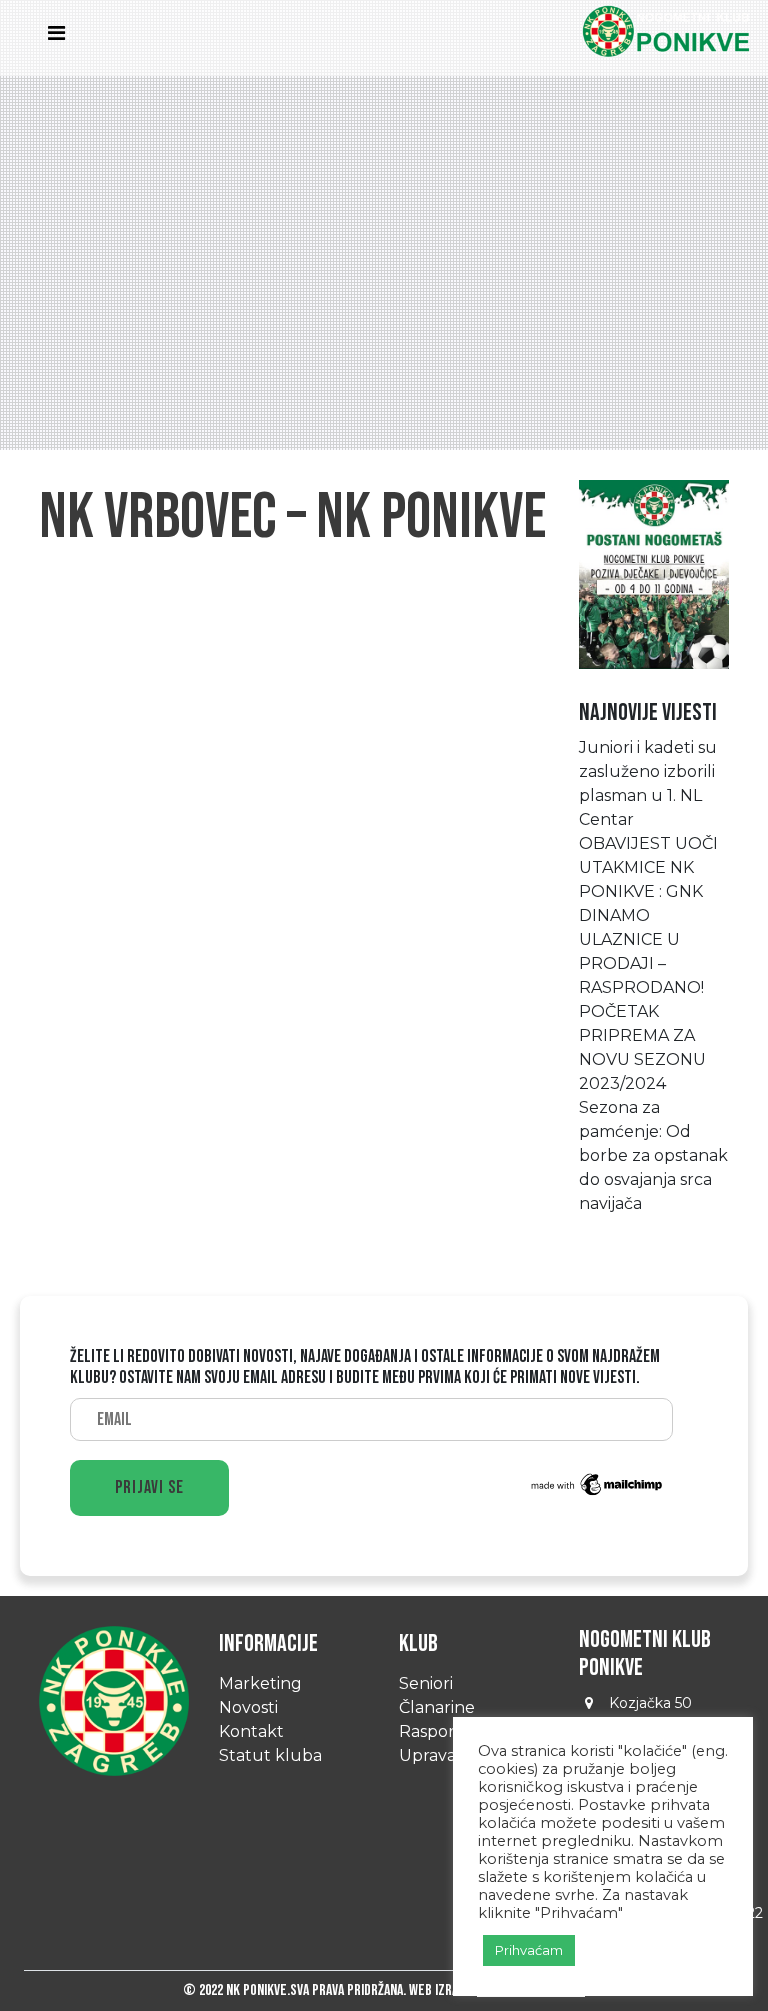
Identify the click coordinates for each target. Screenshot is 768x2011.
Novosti (248, 1707)
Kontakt (251, 1731)
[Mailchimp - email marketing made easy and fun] (597, 1483)
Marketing (260, 1683)
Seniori (426, 1683)
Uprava (427, 1755)
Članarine (437, 1707)
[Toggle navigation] (62, 38)
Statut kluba (270, 1755)
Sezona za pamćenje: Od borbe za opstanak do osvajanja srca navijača (653, 1155)
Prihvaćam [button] (529, 1950)
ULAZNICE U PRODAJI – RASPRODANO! (641, 963)
